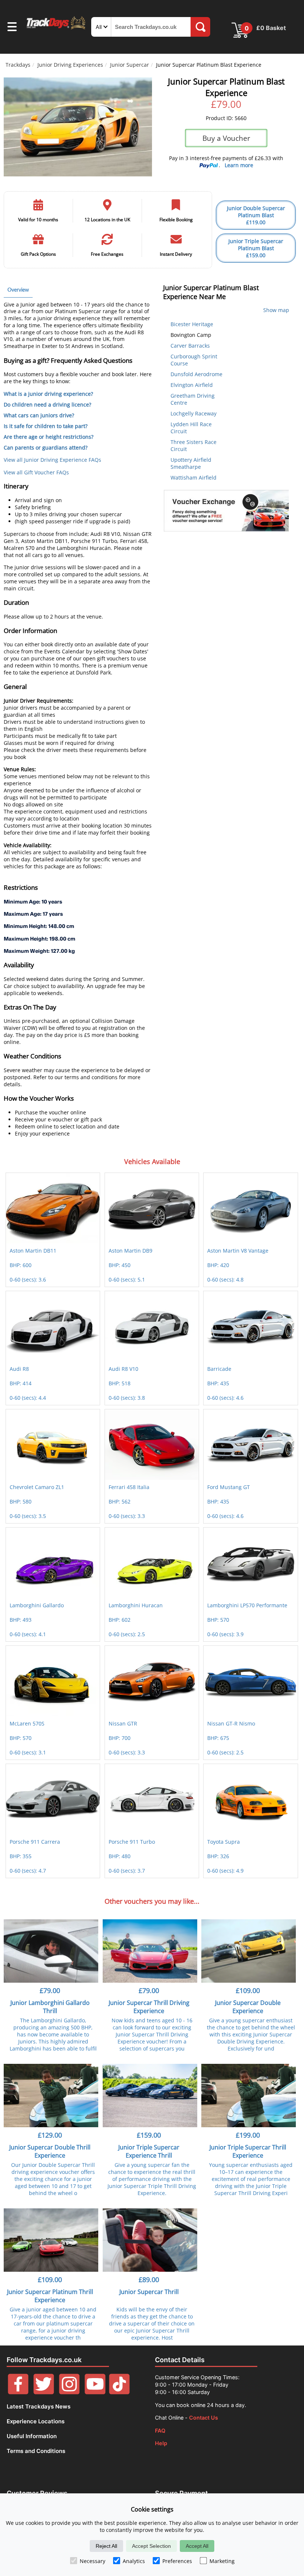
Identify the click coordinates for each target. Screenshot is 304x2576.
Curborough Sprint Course (194, 360)
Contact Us (204, 2418)
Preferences (177, 2561)
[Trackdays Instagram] (69, 2392)
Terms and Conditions (36, 2451)
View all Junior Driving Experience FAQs (52, 460)
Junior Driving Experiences (70, 65)
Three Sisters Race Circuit (194, 445)
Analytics (134, 2561)
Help (161, 2443)
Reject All (106, 2546)
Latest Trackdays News (39, 2406)
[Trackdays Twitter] (44, 2392)
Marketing (222, 2561)
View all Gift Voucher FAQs (36, 472)
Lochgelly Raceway (194, 413)
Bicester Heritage (192, 324)
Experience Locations (36, 2421)
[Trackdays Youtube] (95, 2392)
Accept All (197, 2546)
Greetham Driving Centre (193, 399)
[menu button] (12, 28)
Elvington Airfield (192, 385)
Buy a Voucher (226, 138)
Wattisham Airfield (194, 478)
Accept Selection (151, 2546)
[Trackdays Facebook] (18, 2392)
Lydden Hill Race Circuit (191, 428)
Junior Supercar (130, 65)
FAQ (160, 2431)
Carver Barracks (190, 346)
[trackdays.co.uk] (56, 29)
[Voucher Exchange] (226, 511)
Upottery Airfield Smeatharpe (191, 463)
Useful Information (32, 2436)
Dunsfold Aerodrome (196, 374)
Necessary (92, 2561)
